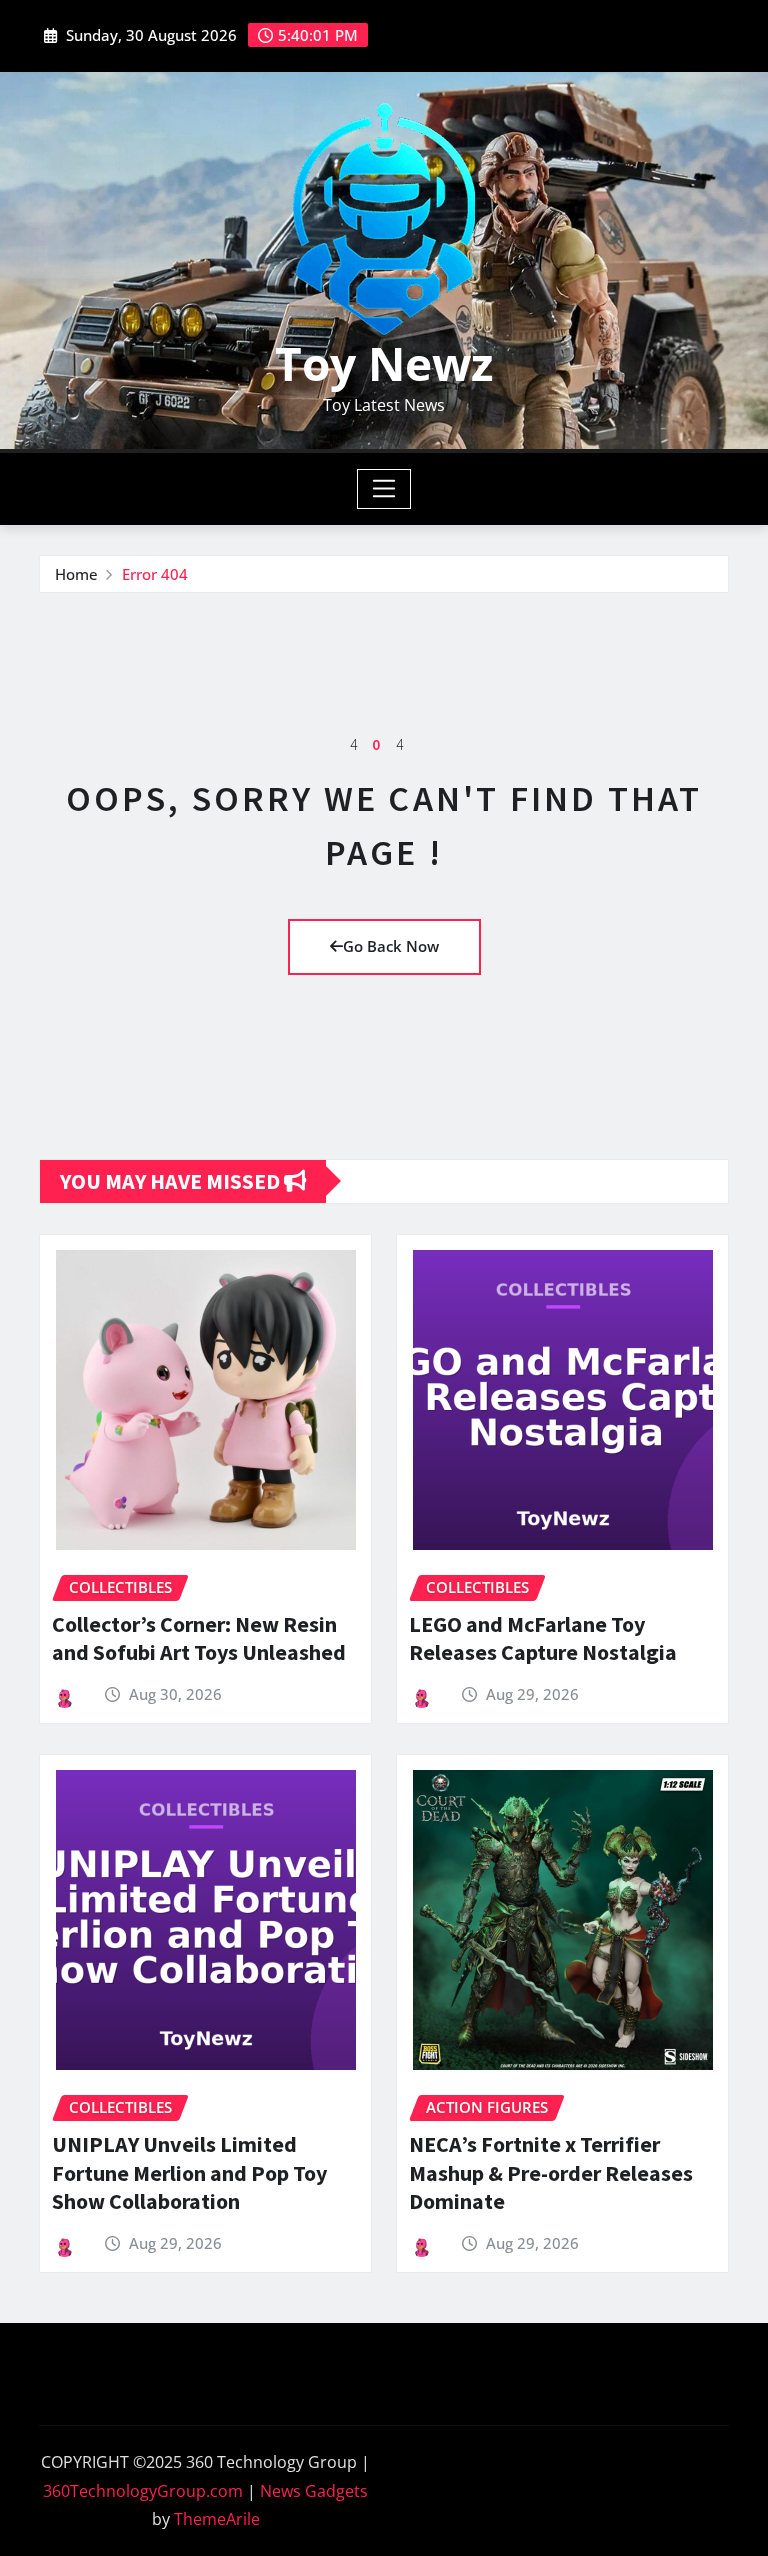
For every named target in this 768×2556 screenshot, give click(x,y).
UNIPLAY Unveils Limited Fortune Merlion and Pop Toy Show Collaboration (189, 2172)
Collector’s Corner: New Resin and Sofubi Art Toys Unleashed (199, 1638)
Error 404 (155, 574)
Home (76, 574)
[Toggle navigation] (384, 489)
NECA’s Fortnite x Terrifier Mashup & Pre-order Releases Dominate (551, 2172)
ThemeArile (217, 2519)
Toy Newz (384, 363)
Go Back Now (391, 946)
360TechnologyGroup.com (143, 2491)
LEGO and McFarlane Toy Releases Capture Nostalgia (543, 1638)
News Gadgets (314, 2491)
